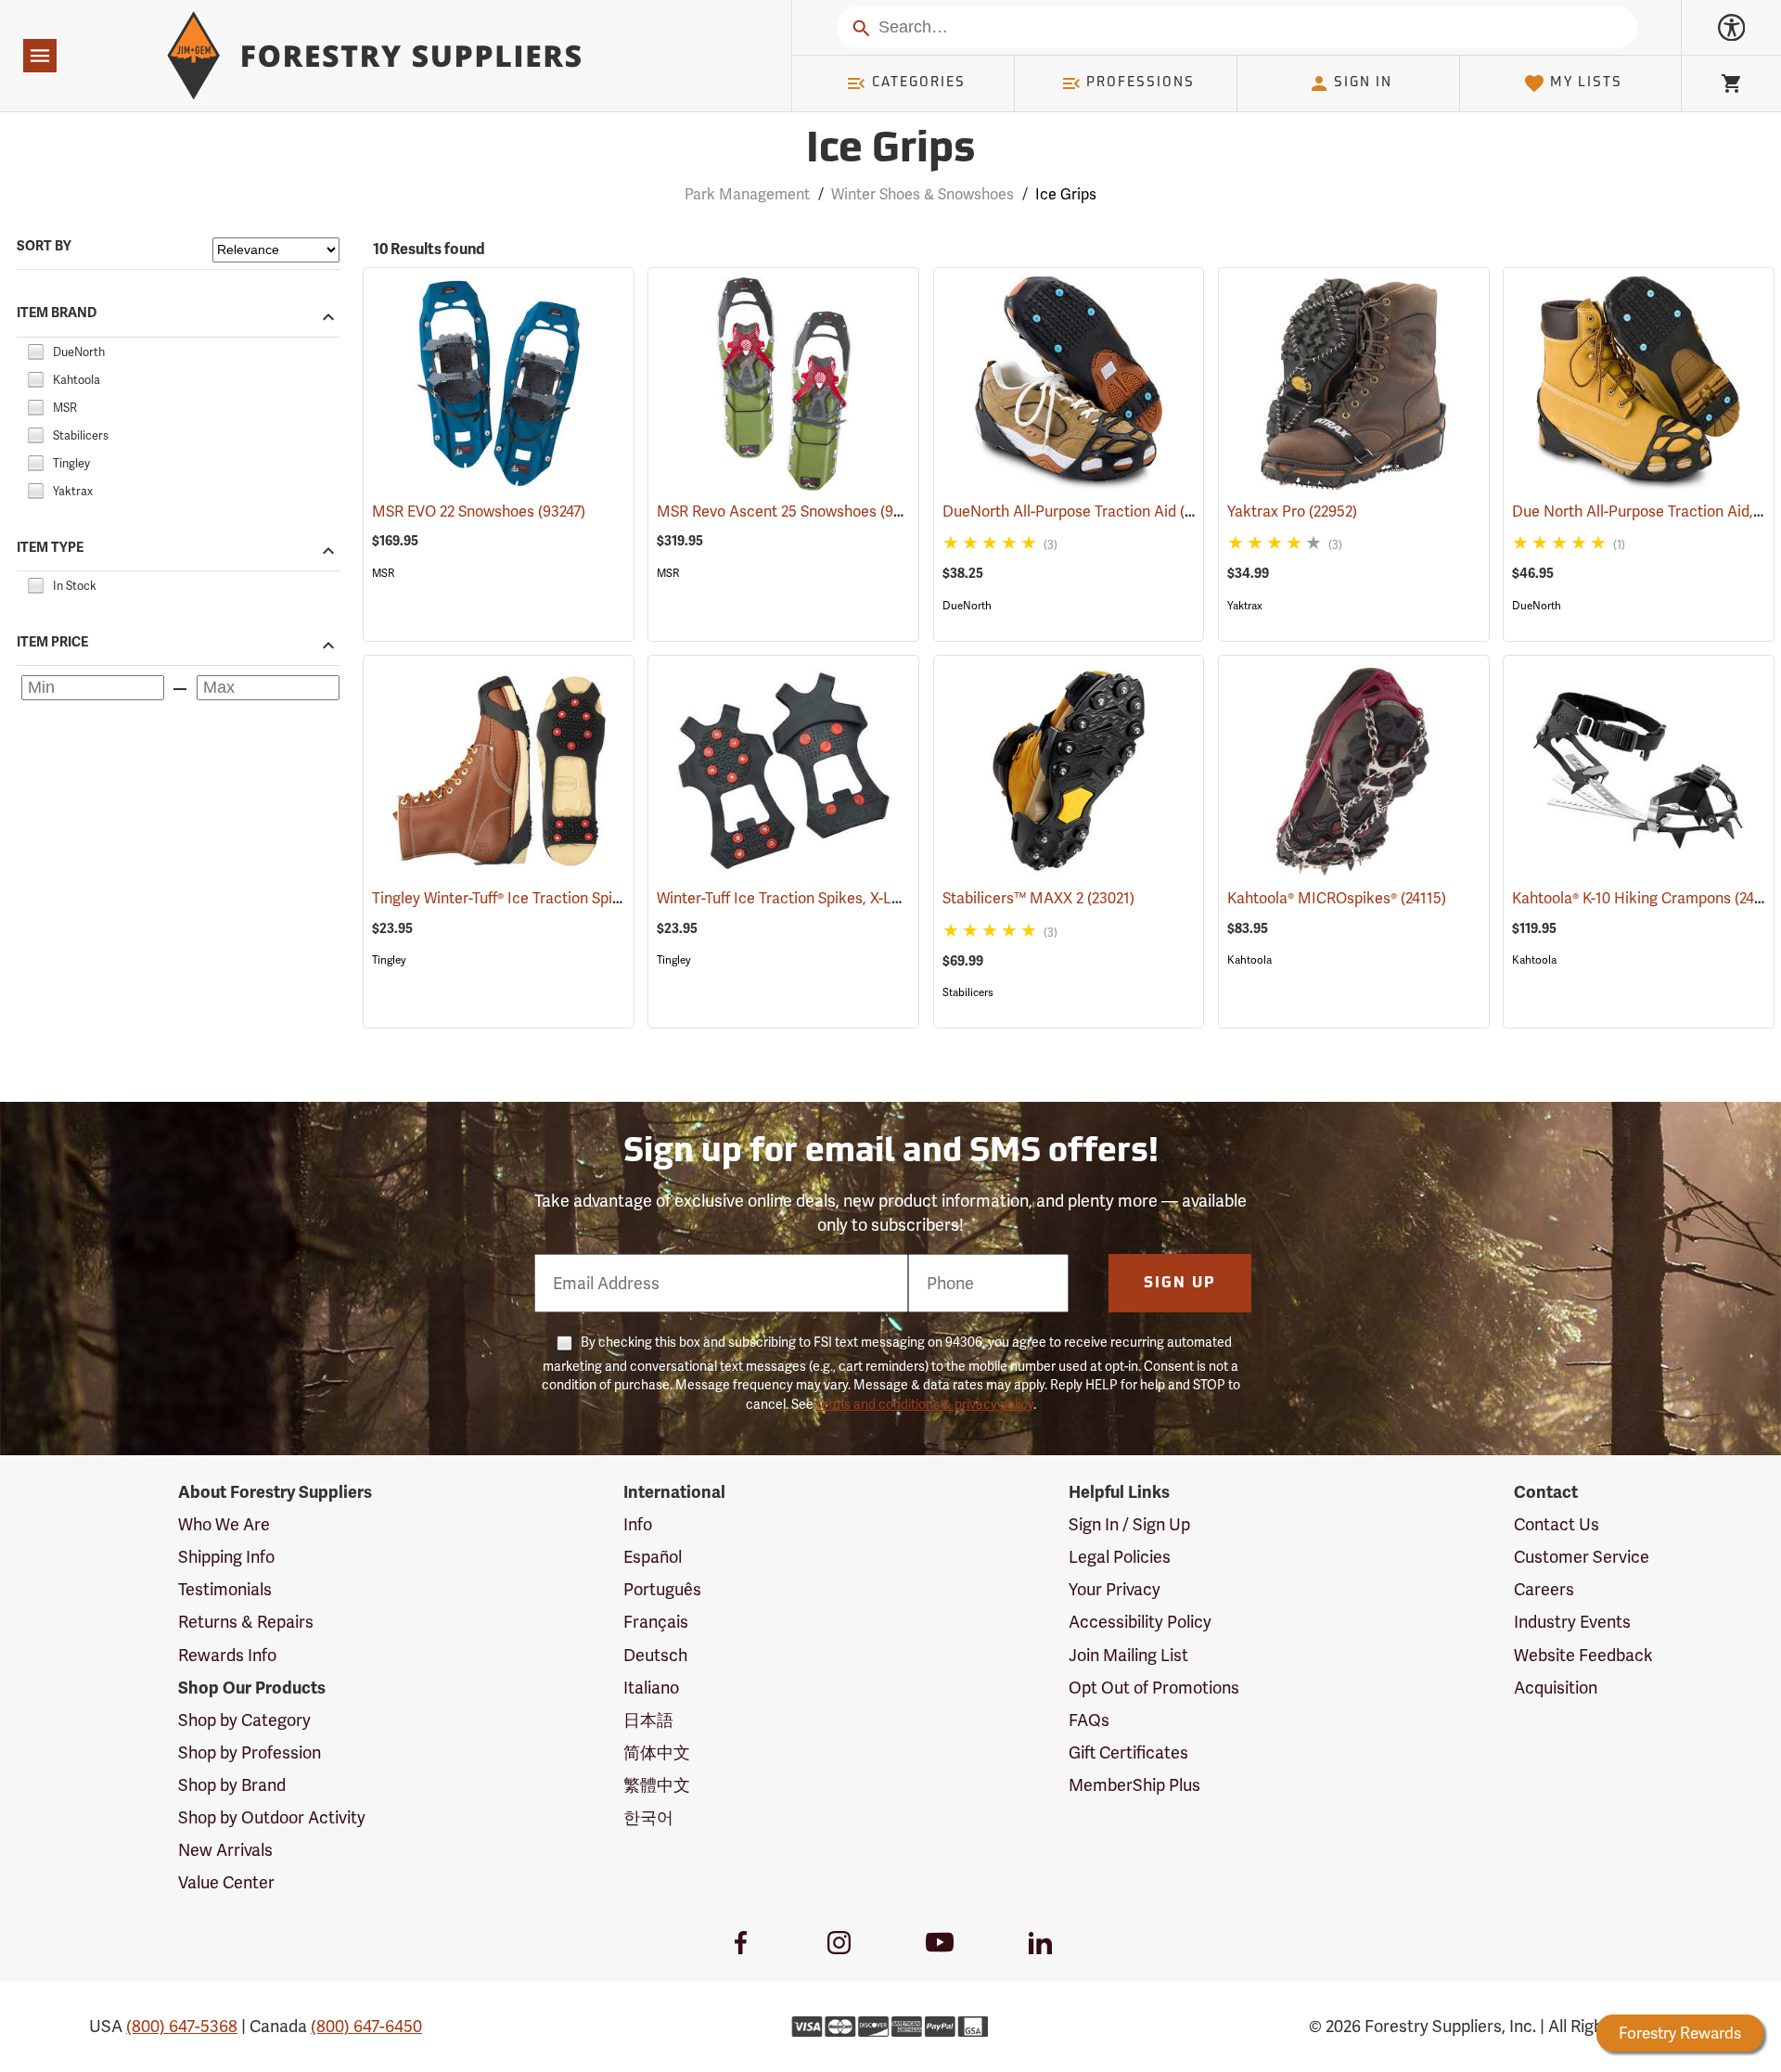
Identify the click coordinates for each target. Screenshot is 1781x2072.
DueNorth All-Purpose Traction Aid (1086, 512)
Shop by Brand (232, 1785)
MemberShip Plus (1134, 1785)
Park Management (747, 194)
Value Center (226, 1882)
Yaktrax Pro (1292, 512)
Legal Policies (1120, 1557)
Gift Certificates (1128, 1752)
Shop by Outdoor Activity (272, 1817)
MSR (383, 573)
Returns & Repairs (246, 1622)
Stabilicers (968, 992)
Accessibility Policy (1140, 1622)
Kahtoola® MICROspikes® (1337, 898)
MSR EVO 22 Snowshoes (479, 512)
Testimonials (225, 1589)
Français (656, 1622)
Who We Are (224, 1524)
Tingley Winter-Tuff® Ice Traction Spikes (531, 898)
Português (662, 1589)
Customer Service (1582, 1557)
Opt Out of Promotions (1154, 1688)
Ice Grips (890, 151)
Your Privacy (1115, 1589)
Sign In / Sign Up (1129, 1524)
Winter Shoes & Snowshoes (923, 194)
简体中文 (657, 1752)
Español (653, 1557)
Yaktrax (1245, 606)
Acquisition (1556, 1688)
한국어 (648, 1817)
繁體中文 (657, 1785)
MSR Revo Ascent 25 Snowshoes (793, 512)
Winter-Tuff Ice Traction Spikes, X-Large (816, 898)
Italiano (651, 1688)
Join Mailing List (1128, 1655)
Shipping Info (226, 1557)
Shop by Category (244, 1720)
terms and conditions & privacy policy (925, 1404)
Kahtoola (1249, 960)
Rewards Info (227, 1655)
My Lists (1586, 83)
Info (638, 1524)
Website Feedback (1583, 1655)
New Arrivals (225, 1850)
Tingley (389, 960)
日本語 (648, 1720)
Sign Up (1180, 1284)
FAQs (1089, 1720)
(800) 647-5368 (182, 2026)
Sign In (1363, 83)
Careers (1544, 1589)
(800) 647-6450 (366, 2026)
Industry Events (1572, 1622)
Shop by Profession (250, 1752)
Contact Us (1557, 1524)
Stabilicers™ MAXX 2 (1038, 898)
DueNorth (967, 606)
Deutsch (655, 1655)
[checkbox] (35, 349)
